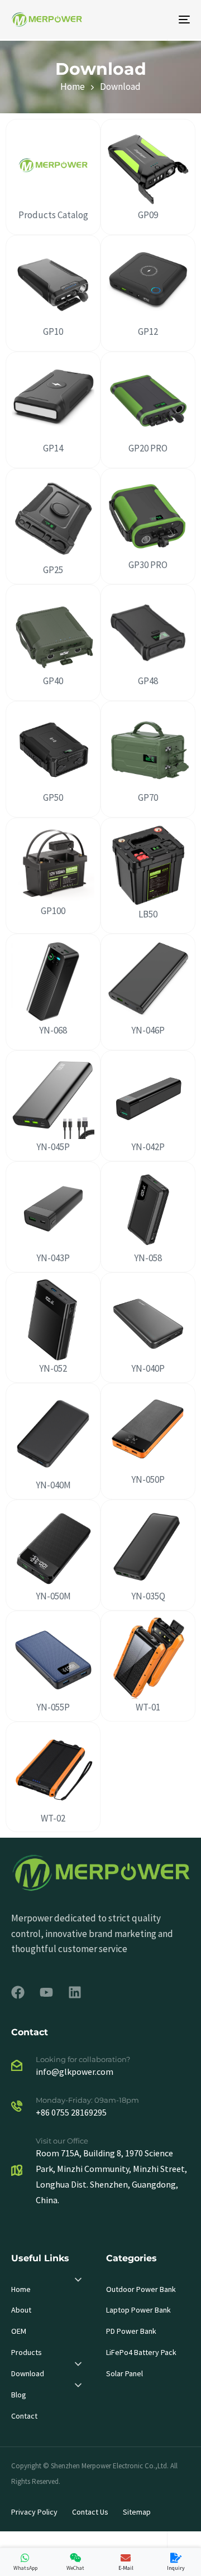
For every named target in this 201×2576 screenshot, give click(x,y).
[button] (78, 2280)
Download (28, 2373)
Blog (19, 2395)
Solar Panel (125, 2373)
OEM (19, 2331)
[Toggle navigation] (160, 20)
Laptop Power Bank (138, 2310)
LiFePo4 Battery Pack (141, 2352)
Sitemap (137, 2512)
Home (21, 2289)
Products (27, 2352)
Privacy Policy (34, 2512)
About (21, 2310)
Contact (24, 2416)
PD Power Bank (131, 2331)
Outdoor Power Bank (141, 2289)
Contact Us (90, 2512)
